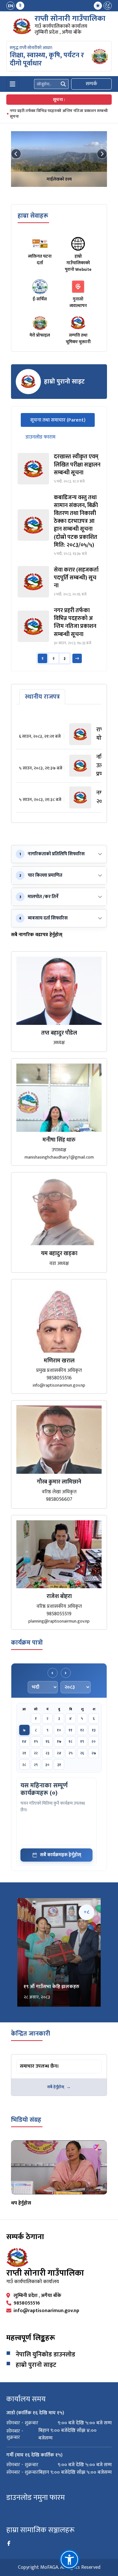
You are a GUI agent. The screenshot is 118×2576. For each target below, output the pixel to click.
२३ (48, 1753)
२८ (24, 1765)
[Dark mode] (108, 6)
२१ (24, 1753)
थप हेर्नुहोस (21, 2203)
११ (70, 1730)
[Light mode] (98, 6)
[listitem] (59, 469)
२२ (36, 1753)
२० (94, 1741)
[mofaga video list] (59, 2167)
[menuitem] (15, 6)
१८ (70, 1741)
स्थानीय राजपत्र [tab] (42, 697)
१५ (36, 1741)
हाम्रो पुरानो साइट (36, 2365)
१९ (82, 1741)
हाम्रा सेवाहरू (33, 216)
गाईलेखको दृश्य (59, 179)
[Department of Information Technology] (22, 26)
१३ (94, 1730)
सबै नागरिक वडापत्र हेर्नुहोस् (37, 935)
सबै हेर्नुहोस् (56, 2087)
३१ (59, 1765)
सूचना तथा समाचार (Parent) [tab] (62, 420)
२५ (71, 1753)
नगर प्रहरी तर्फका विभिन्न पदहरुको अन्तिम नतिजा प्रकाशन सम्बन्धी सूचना (59, 114)
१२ (82, 1730)
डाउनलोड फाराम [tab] (40, 437)
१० (59, 1730)
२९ (36, 1765)
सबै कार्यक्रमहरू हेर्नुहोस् (61, 1855)
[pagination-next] (77, 658)
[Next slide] (102, 154)
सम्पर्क (91, 84)
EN (11, 6)
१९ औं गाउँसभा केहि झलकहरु (51, 1987)
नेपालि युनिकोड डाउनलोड (45, 2355)
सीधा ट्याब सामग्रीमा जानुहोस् (41, 690)
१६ (48, 1741)
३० (47, 1765)
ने (20, 6)
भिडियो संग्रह (26, 2120)
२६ (82, 1753)
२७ (94, 1753)
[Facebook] (9, 2544)
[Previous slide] (16, 154)
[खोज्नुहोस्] (63, 84)
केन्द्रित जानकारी (31, 2034)
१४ (24, 1741)
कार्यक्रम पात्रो (27, 1643)
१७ (59, 1741)
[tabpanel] (59, 559)
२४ (59, 1753)
